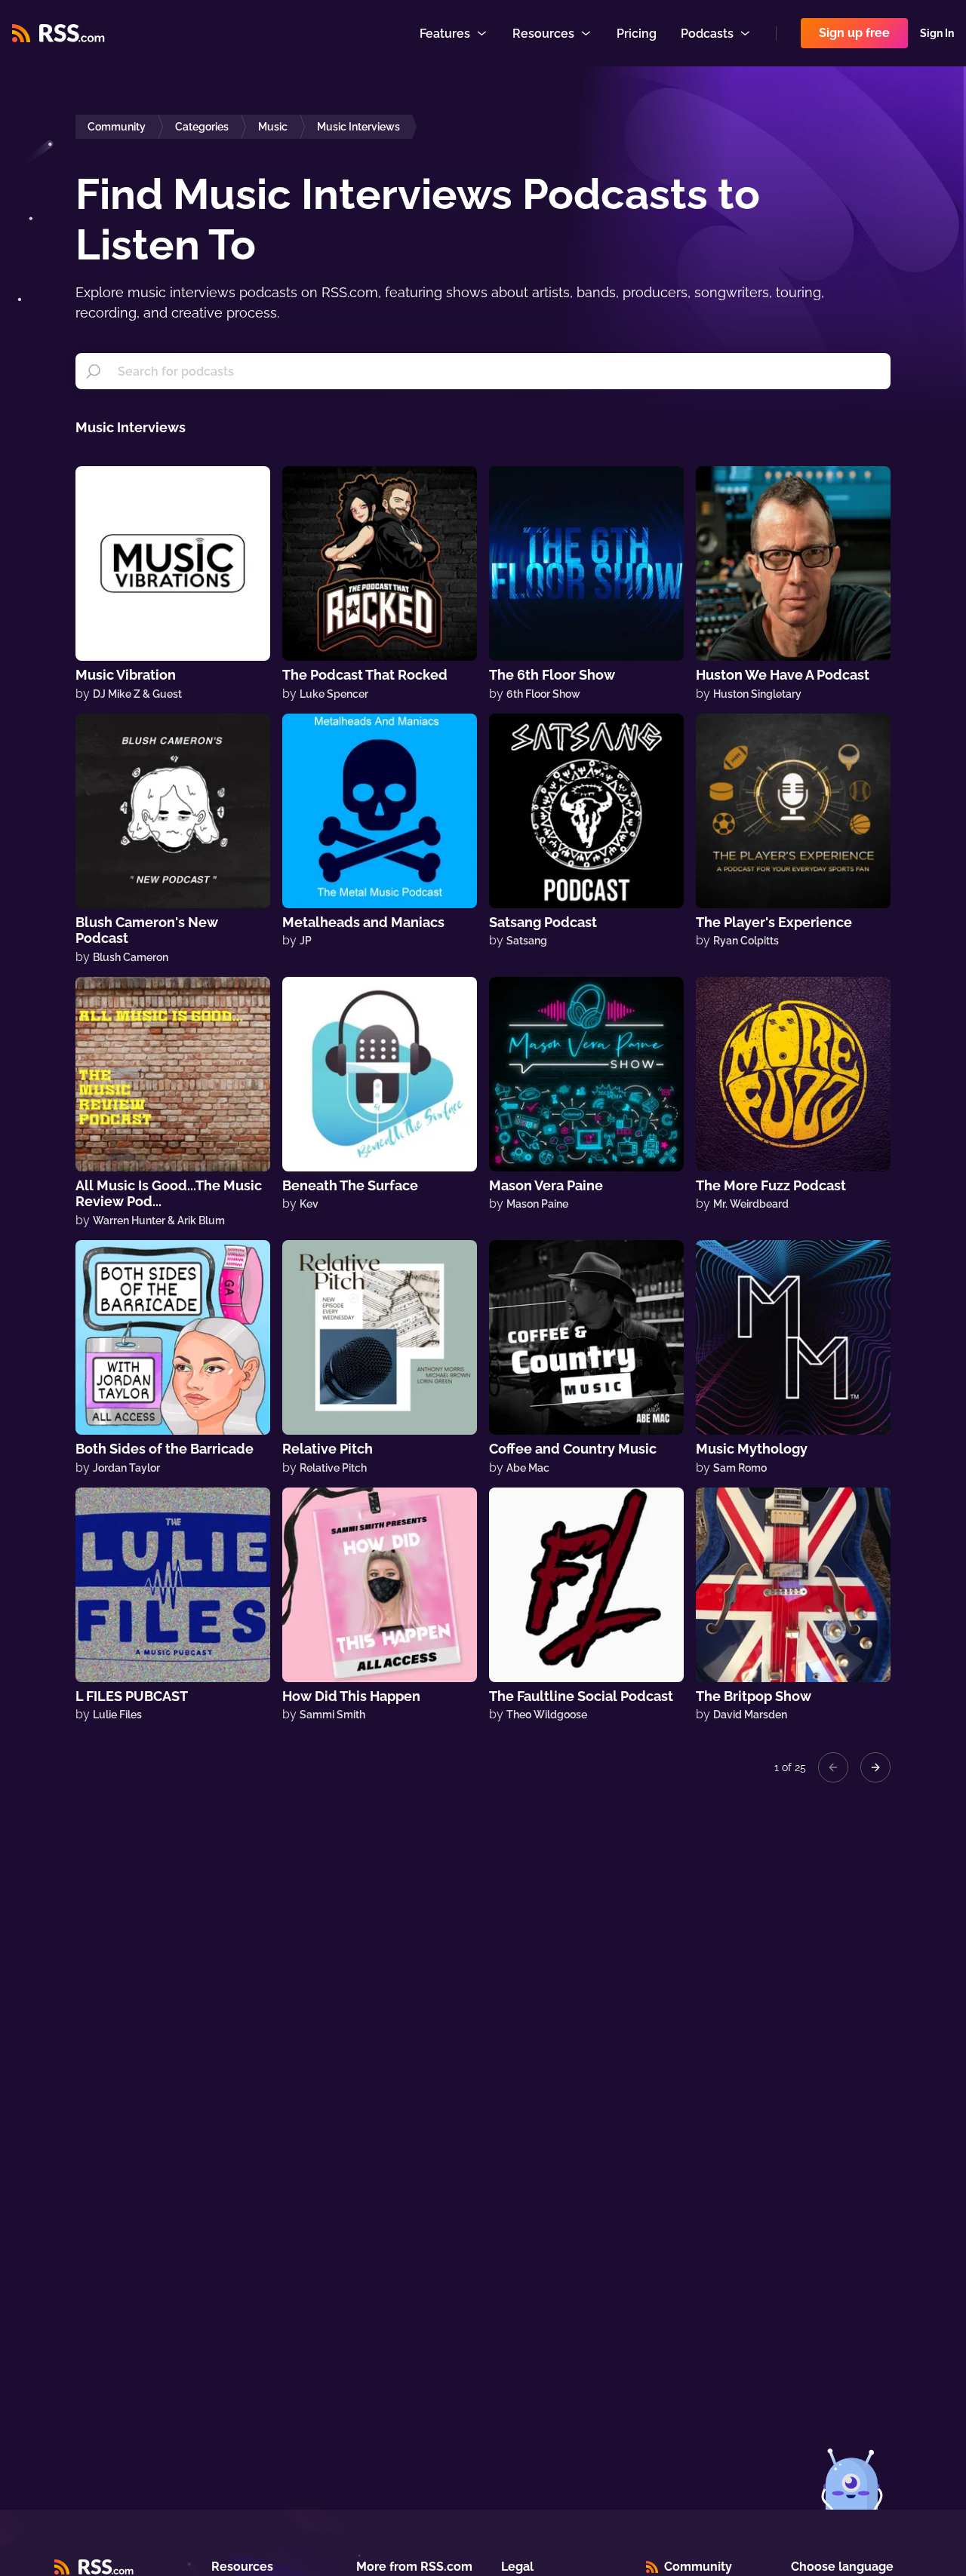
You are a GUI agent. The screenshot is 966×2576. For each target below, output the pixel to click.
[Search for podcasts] (94, 371)
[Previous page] (833, 1767)
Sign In (937, 33)
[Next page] (875, 1767)
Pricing (637, 34)
